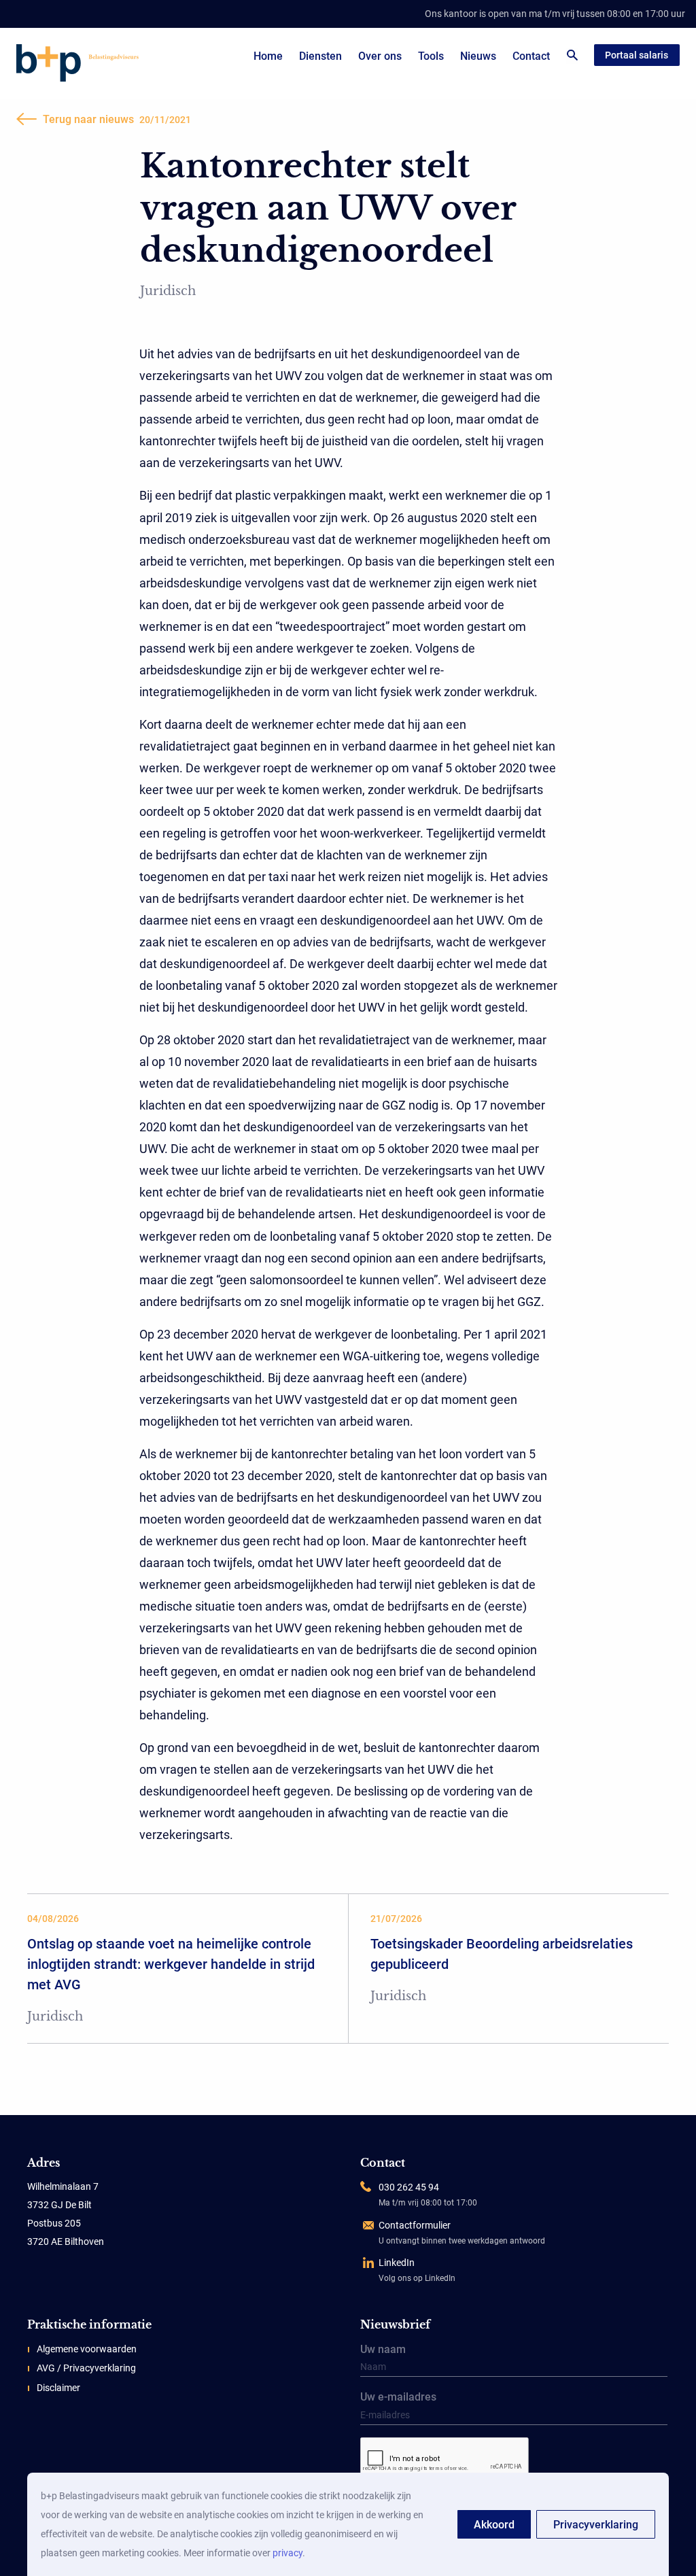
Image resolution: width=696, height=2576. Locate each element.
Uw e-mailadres (398, 2398)
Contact (531, 56)
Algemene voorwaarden (87, 2349)
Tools (431, 56)
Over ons (380, 56)
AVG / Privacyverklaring (86, 2368)
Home (268, 56)
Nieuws (478, 56)
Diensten (320, 56)
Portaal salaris (637, 55)
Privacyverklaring (596, 2525)
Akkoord (494, 2525)
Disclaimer (58, 2388)
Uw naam (383, 2350)
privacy (288, 2553)
